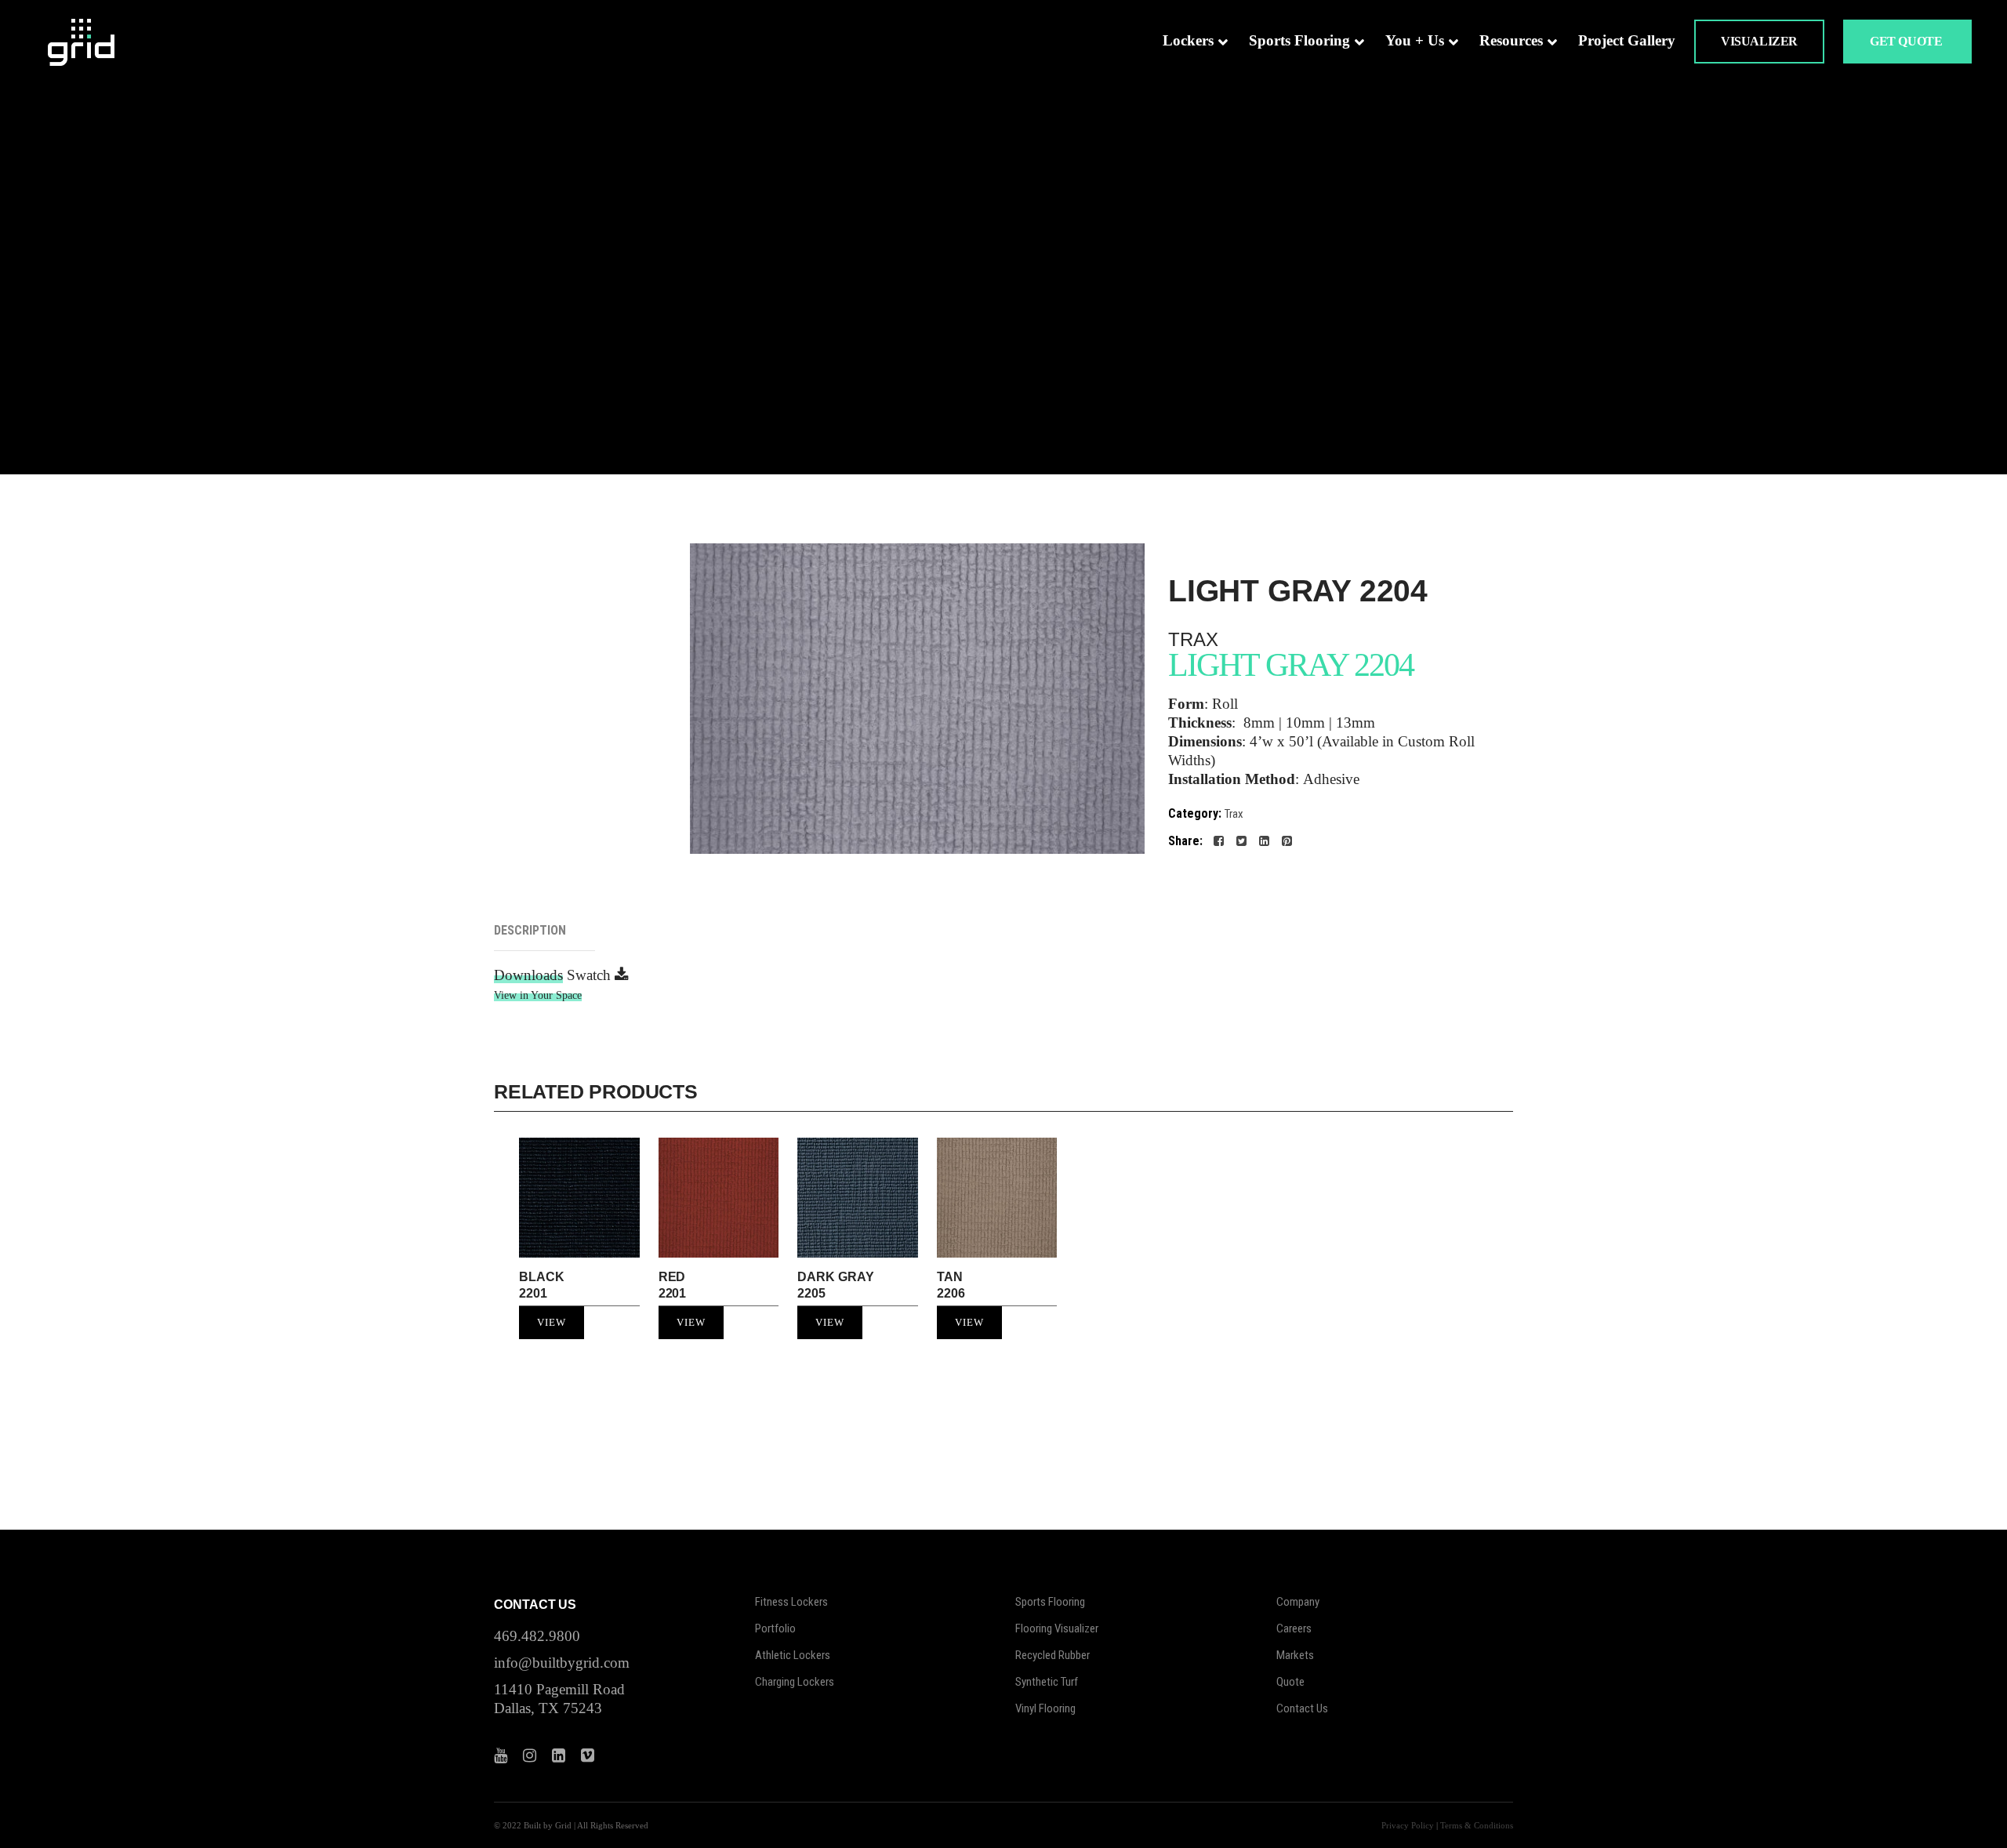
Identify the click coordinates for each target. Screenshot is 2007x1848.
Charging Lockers (795, 1682)
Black (542, 1285)
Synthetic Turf (1047, 1682)
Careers (1294, 1628)
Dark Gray (835, 1285)
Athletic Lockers (793, 1655)
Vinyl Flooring (1045, 1708)
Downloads (528, 975)
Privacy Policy (1408, 1825)
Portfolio (775, 1628)
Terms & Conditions (1477, 1825)
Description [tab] (530, 930)
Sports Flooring (1050, 1602)
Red (673, 1285)
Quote (1290, 1682)
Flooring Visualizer (1057, 1628)
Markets (1295, 1655)
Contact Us (1302, 1708)
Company (1298, 1602)
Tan (951, 1285)
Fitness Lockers (791, 1602)
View (552, 1322)
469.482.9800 (537, 1636)
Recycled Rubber (1052, 1655)
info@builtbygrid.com (562, 1663)
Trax (1234, 814)
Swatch (591, 975)
